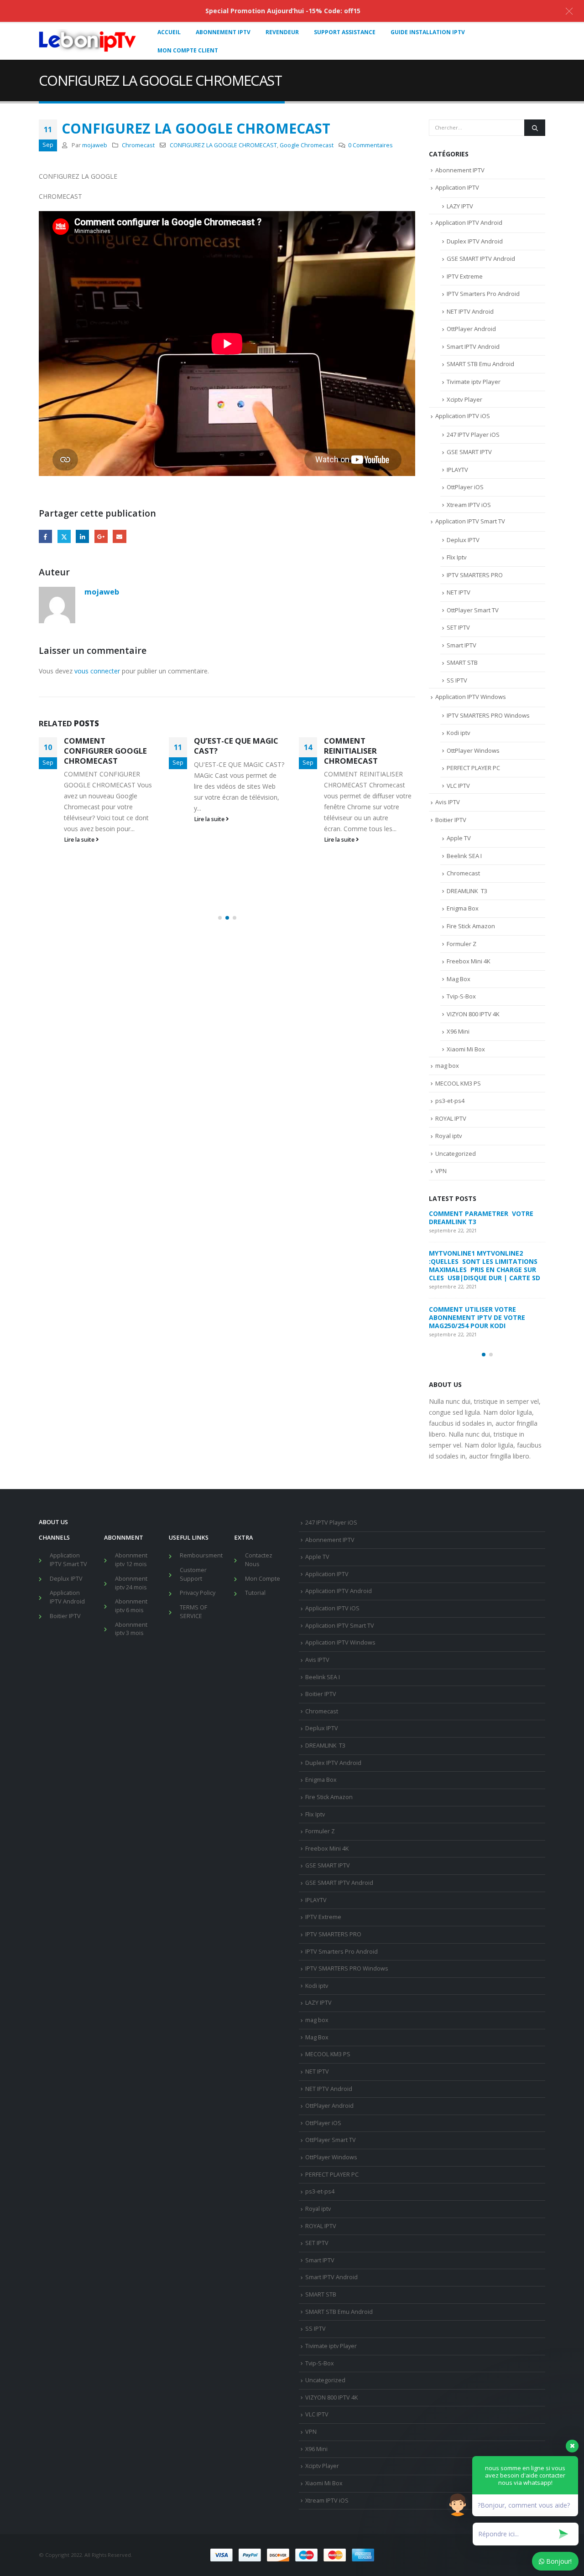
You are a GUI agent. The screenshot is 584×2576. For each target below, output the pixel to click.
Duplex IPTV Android (475, 241)
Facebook (45, 536)
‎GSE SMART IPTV (469, 452)
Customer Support (193, 1574)
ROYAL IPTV (451, 1118)
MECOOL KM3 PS (458, 1083)
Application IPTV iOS (463, 416)
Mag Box (459, 979)
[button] (220, 918)
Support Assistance (345, 32)
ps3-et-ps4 (450, 1101)
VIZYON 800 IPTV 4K (473, 1014)
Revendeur (282, 32)
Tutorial (255, 1593)
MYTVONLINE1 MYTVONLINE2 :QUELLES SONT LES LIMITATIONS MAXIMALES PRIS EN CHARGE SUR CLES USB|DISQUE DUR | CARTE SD (485, 1265)
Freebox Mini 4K (469, 961)
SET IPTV (458, 627)
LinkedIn (82, 536)
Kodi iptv (459, 733)
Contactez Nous (259, 1560)
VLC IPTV (458, 786)
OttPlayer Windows (473, 750)
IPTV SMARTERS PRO (475, 575)
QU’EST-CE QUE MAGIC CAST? (236, 746)
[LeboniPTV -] (88, 41)
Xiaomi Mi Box (466, 1049)
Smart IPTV (461, 645)
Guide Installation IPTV (428, 32)
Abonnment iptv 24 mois (131, 1583)
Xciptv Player (464, 399)
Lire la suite (80, 840)
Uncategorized (456, 1154)
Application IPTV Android (469, 222)
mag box (447, 1066)
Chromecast (138, 145)
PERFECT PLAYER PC (473, 768)
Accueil (169, 32)
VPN (441, 1171)
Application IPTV (457, 187)
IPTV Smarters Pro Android (483, 294)
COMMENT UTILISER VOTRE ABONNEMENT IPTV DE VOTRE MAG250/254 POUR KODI (477, 1317)
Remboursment (201, 1555)
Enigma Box (463, 908)
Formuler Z (461, 944)
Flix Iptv (457, 557)
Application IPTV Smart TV (470, 521)
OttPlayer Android (471, 329)
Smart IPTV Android (473, 347)
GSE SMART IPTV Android (481, 259)
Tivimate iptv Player (474, 382)
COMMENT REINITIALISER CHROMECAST (351, 751)
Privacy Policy (198, 1593)
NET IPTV (459, 592)
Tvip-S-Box (461, 996)
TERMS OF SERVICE (193, 1612)
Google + (101, 536)
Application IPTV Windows (471, 697)
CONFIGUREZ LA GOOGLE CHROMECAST (223, 145)
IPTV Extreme (465, 276)
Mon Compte (263, 1579)
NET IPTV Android (470, 311)
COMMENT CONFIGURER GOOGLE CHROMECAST (105, 751)
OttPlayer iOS (465, 487)
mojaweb (95, 145)
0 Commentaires (370, 145)
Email (119, 536)
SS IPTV (457, 680)
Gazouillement (64, 536)
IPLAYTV (457, 470)
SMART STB (462, 662)
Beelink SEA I (465, 856)
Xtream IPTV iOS (469, 505)
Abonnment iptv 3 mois (131, 1629)
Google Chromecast (307, 145)
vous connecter (97, 671)
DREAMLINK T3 (467, 891)
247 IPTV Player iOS (473, 435)
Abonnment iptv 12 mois (131, 1560)
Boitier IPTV (451, 820)
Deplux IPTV (463, 540)
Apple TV (459, 838)
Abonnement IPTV (460, 170)
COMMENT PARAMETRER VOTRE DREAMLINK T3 (482, 1218)
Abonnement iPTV (223, 32)
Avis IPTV (448, 802)
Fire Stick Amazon (471, 926)
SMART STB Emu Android (480, 364)
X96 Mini (458, 1031)
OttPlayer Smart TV (473, 610)
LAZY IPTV (460, 206)
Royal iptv (449, 1136)
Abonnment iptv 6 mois (131, 1606)
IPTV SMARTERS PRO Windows (488, 715)
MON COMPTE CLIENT (188, 50)
